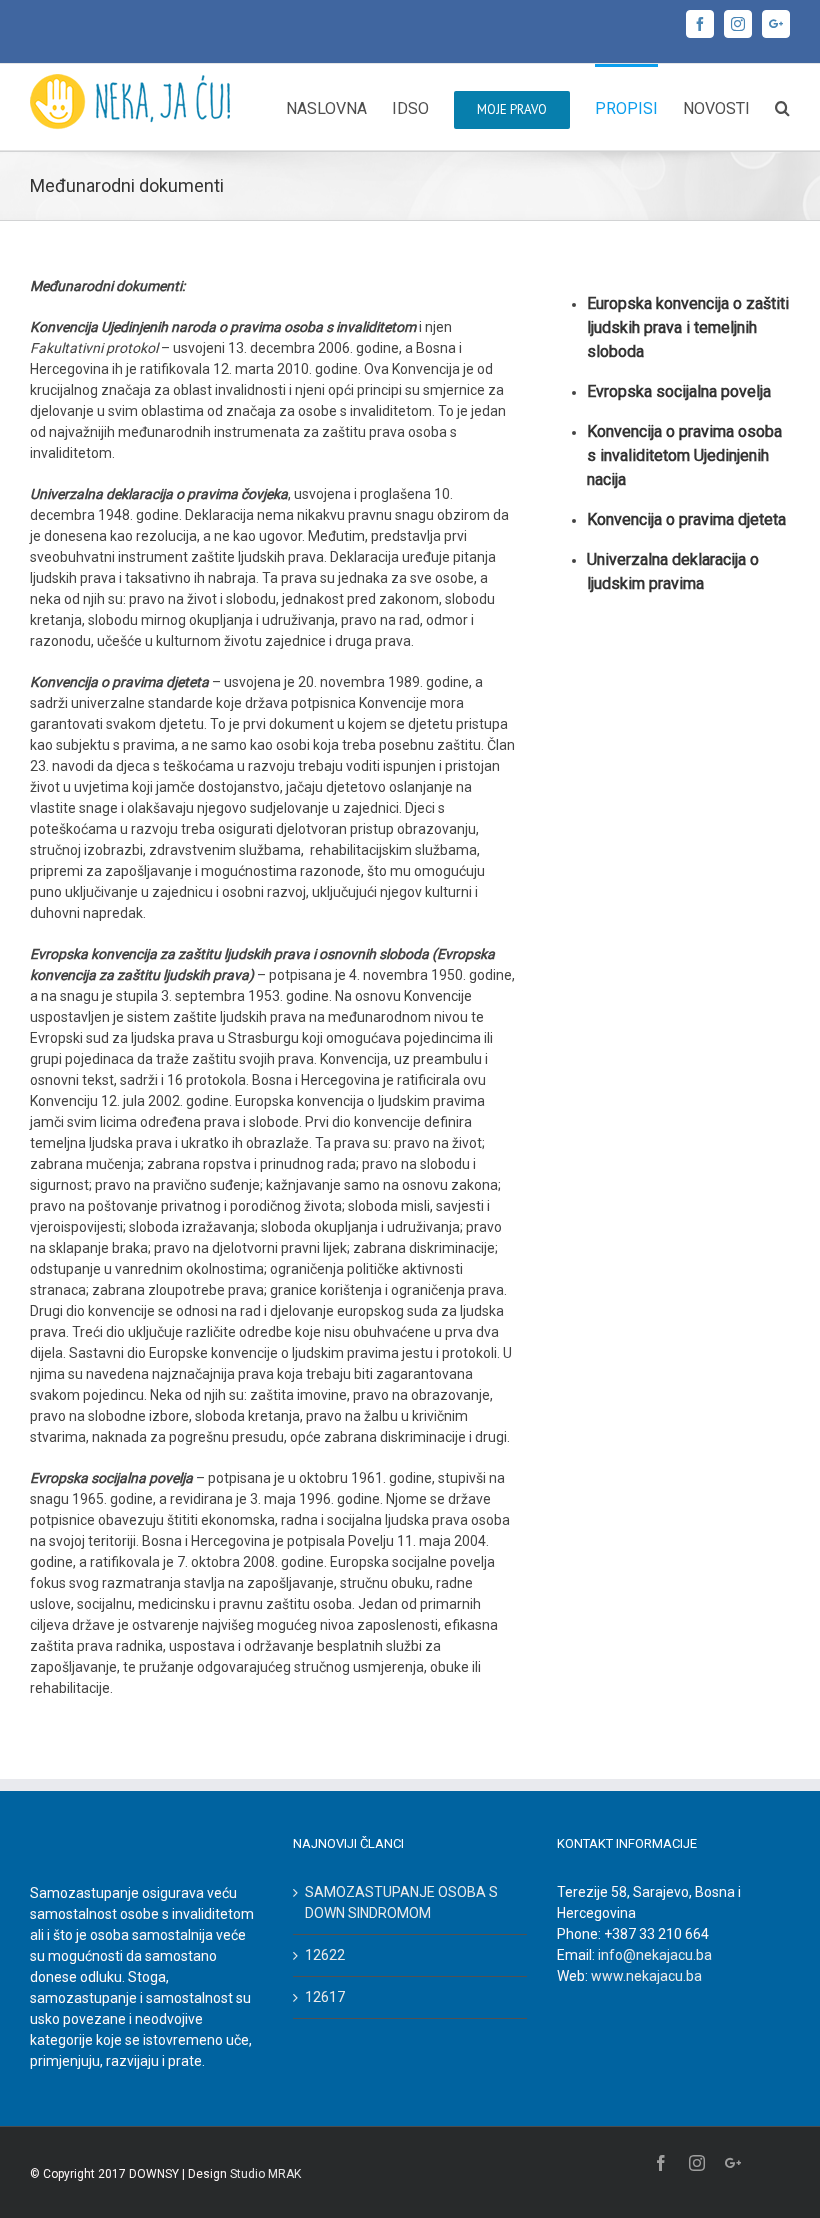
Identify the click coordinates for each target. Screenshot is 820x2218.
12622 (325, 1955)
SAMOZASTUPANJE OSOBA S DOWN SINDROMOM (401, 1902)
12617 (325, 1997)
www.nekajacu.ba (646, 1976)
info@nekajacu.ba (655, 1955)
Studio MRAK (265, 2174)
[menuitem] (339, 107)
